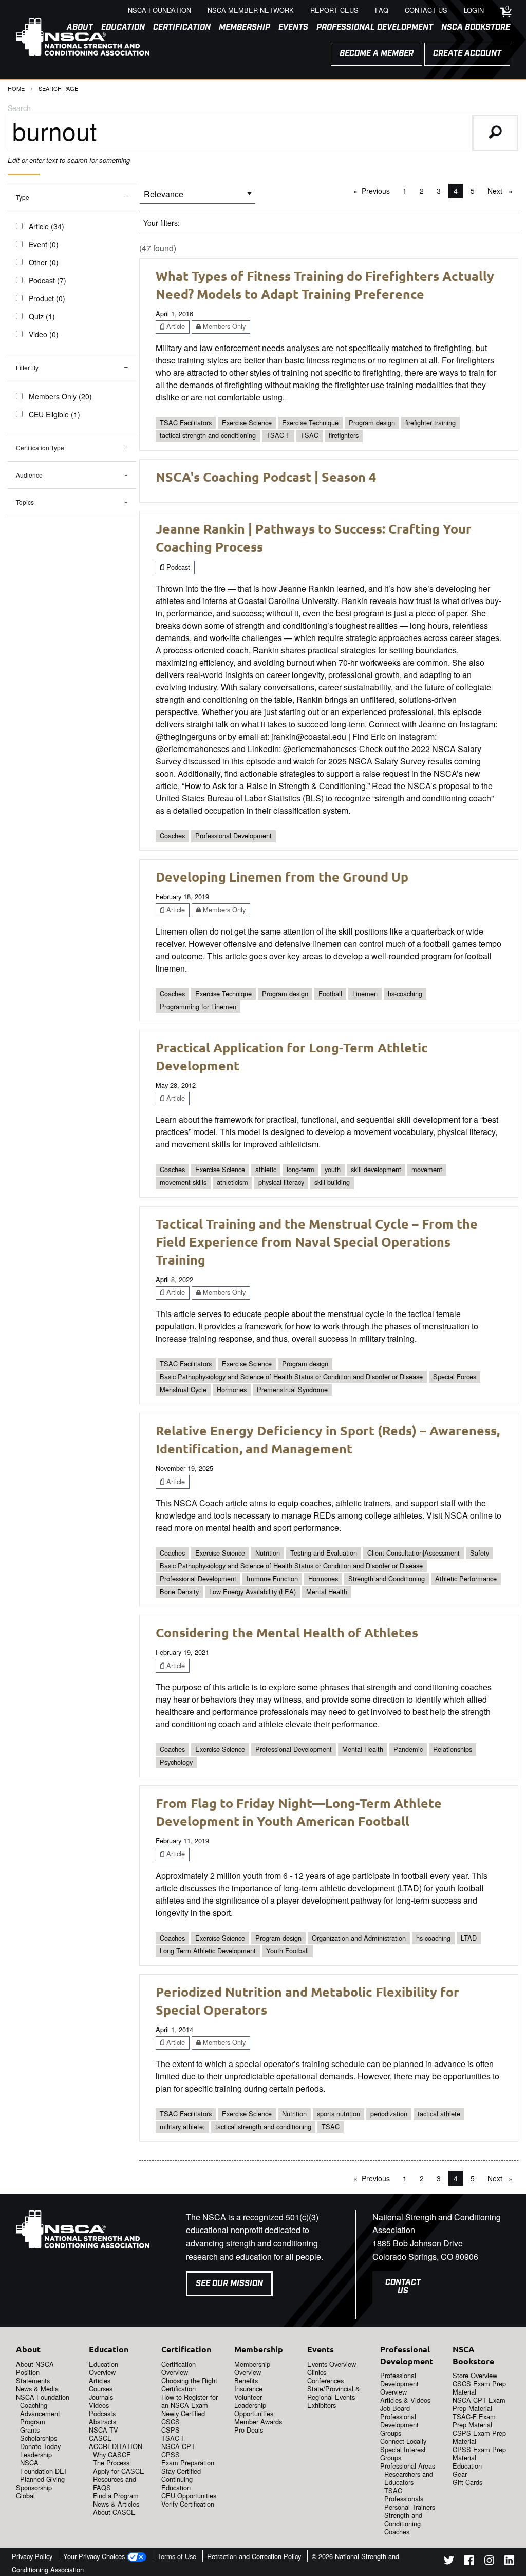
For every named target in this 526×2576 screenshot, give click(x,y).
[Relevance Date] (197, 198)
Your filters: (162, 223)
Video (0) (44, 334)
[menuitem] (178, 28)
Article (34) (46, 226)
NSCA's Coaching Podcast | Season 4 (266, 477)
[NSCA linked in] (509, 2562)
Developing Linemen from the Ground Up (282, 876)
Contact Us (403, 2287)
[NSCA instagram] (489, 2562)
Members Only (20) (60, 396)
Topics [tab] (25, 502)
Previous (378, 191)
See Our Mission (229, 2284)
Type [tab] (23, 197)
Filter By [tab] (27, 367)
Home (16, 88)
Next (503, 191)
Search (19, 108)
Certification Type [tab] (40, 447)
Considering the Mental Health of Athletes (287, 1632)
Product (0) (47, 298)
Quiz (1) (42, 316)
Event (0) (44, 244)
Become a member (377, 54)
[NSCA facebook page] (469, 2562)
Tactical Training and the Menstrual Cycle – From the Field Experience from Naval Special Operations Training (317, 1241)
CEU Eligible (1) (54, 414)
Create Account (467, 54)
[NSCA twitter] (449, 2562)
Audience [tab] (29, 475)
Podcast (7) (48, 280)
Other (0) (44, 262)
